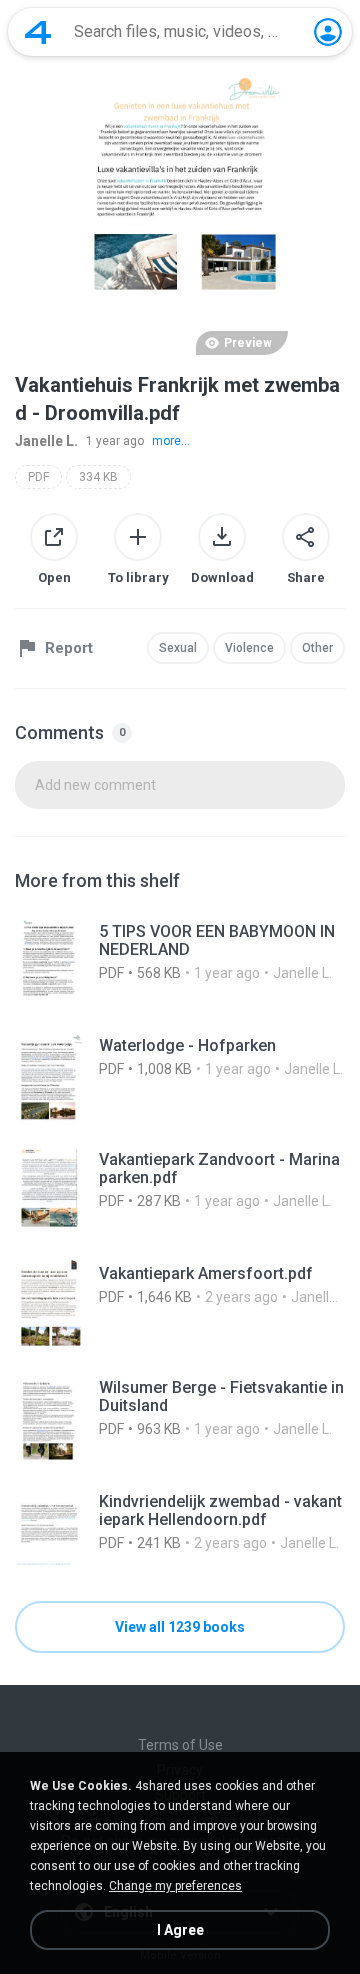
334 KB (98, 477)
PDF (38, 477)
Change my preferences (175, 1886)
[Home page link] (38, 32)
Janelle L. (46, 441)
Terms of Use (180, 1745)
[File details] (180, 964)
